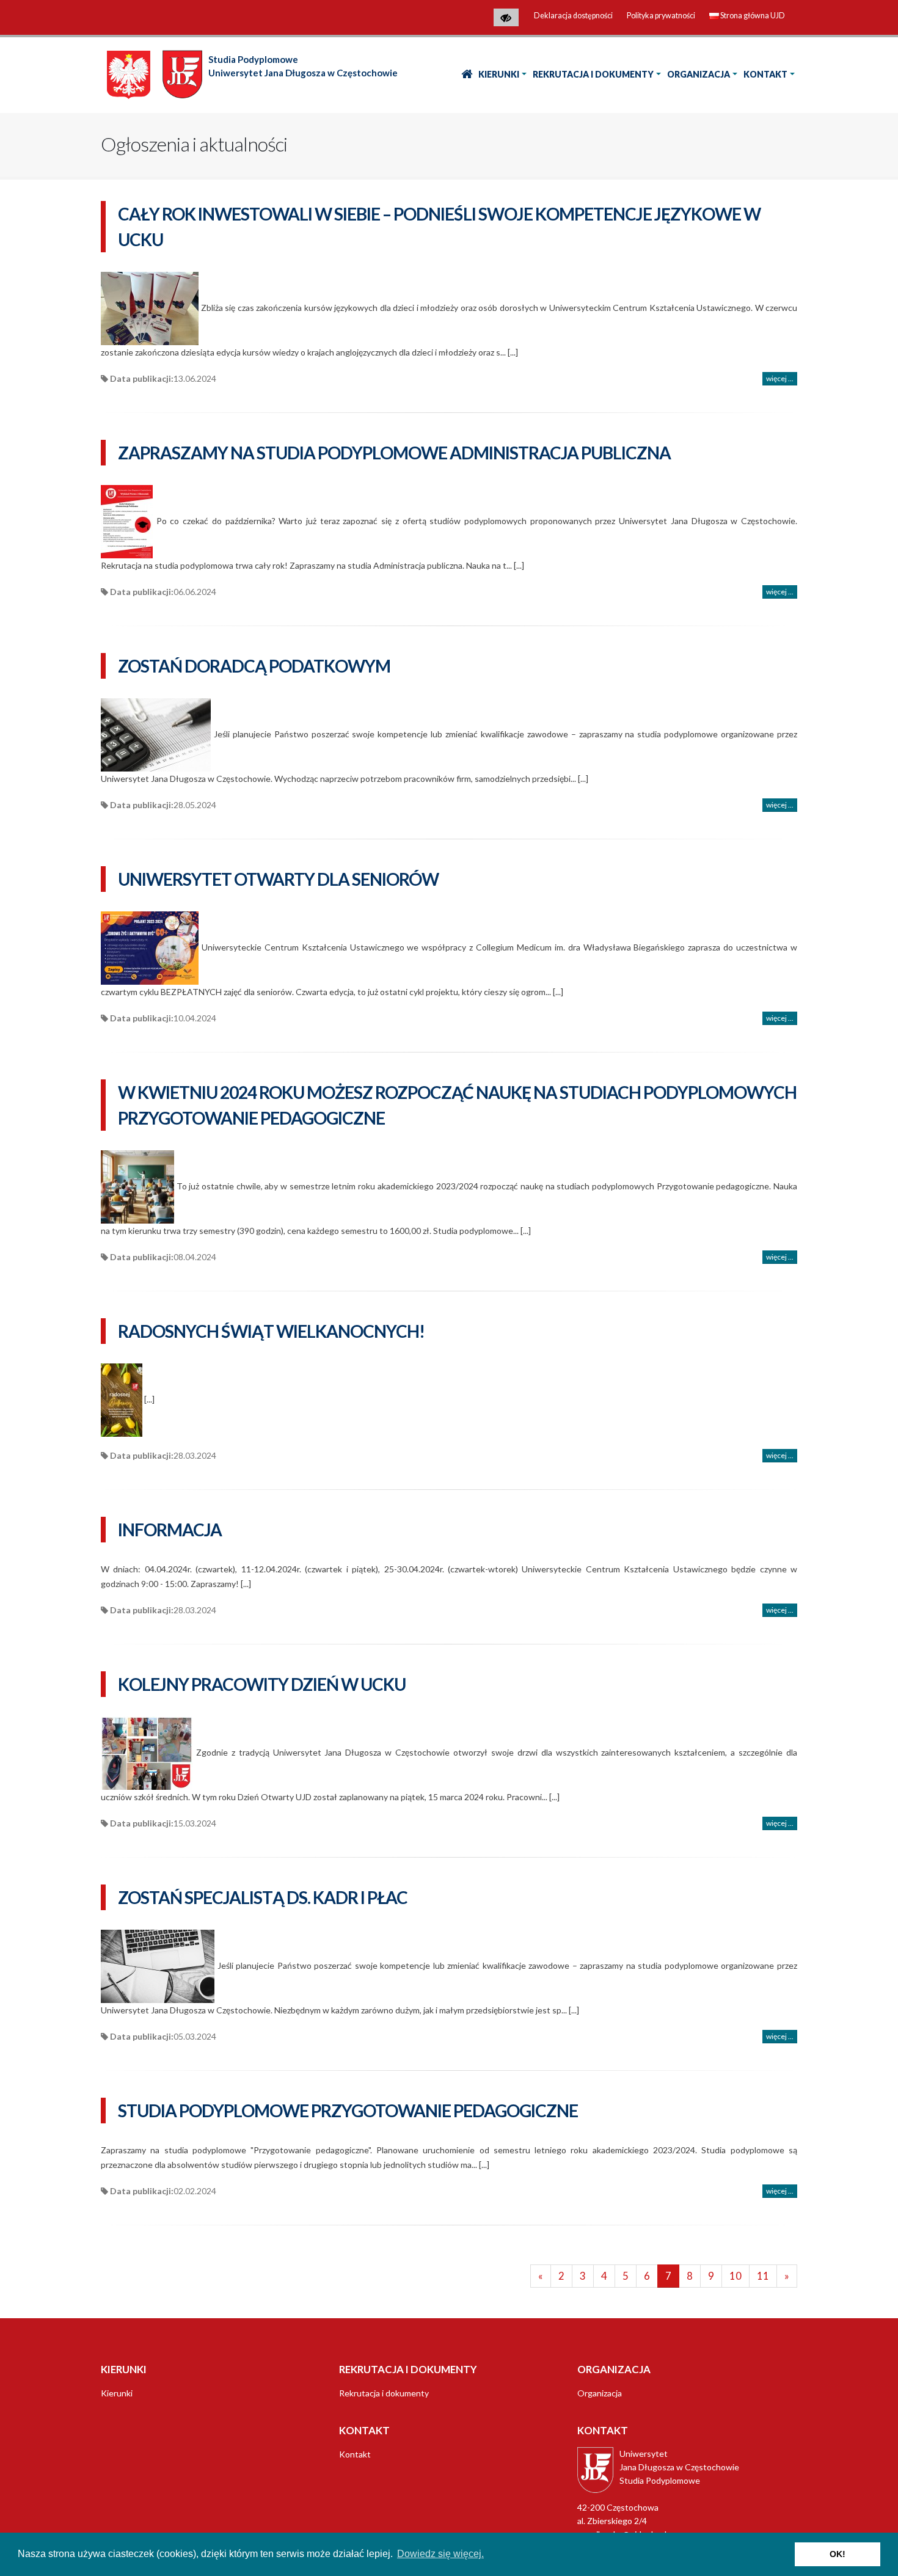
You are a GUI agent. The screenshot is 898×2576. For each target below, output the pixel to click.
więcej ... (780, 378)
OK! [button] (838, 2554)
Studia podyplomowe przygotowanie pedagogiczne (348, 2111)
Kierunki (499, 74)
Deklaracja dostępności (573, 16)
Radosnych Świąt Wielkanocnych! (271, 1331)
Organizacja (699, 74)
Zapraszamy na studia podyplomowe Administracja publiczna (394, 453)
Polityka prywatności (661, 16)
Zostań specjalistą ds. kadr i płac (263, 1897)
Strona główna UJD (753, 16)
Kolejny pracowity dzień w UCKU (262, 1684)
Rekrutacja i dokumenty (593, 74)
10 (736, 2276)
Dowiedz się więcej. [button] (440, 2554)
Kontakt (765, 74)
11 (763, 2276)
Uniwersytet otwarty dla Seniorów (278, 879)
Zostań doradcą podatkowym (254, 666)
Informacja (170, 1530)
